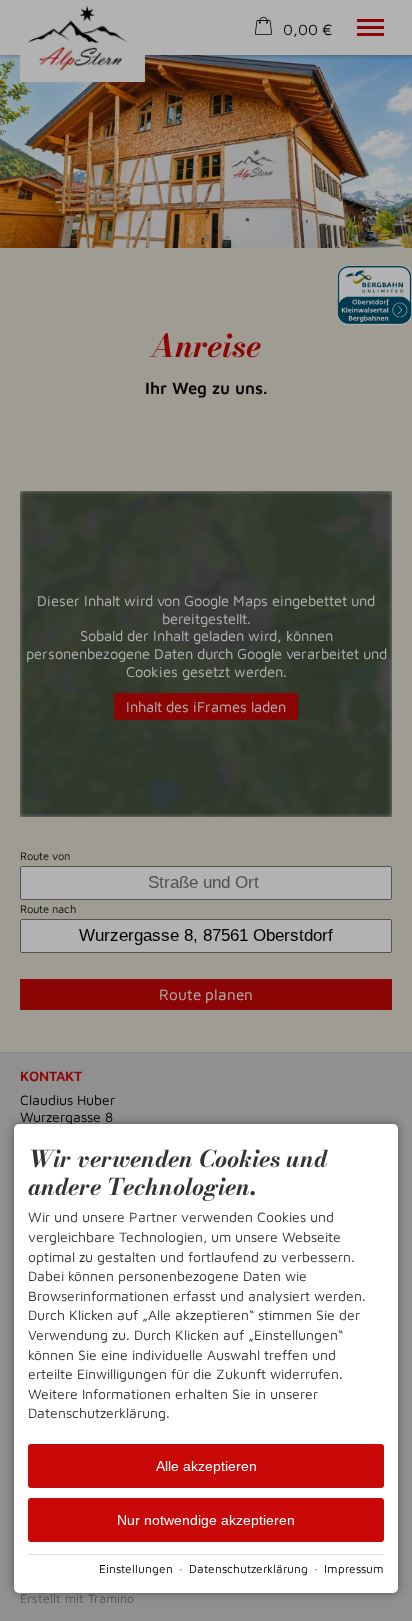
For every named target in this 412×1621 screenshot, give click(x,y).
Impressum (354, 1568)
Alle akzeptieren (206, 1466)
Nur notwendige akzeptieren (206, 1520)
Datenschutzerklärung (248, 1568)
